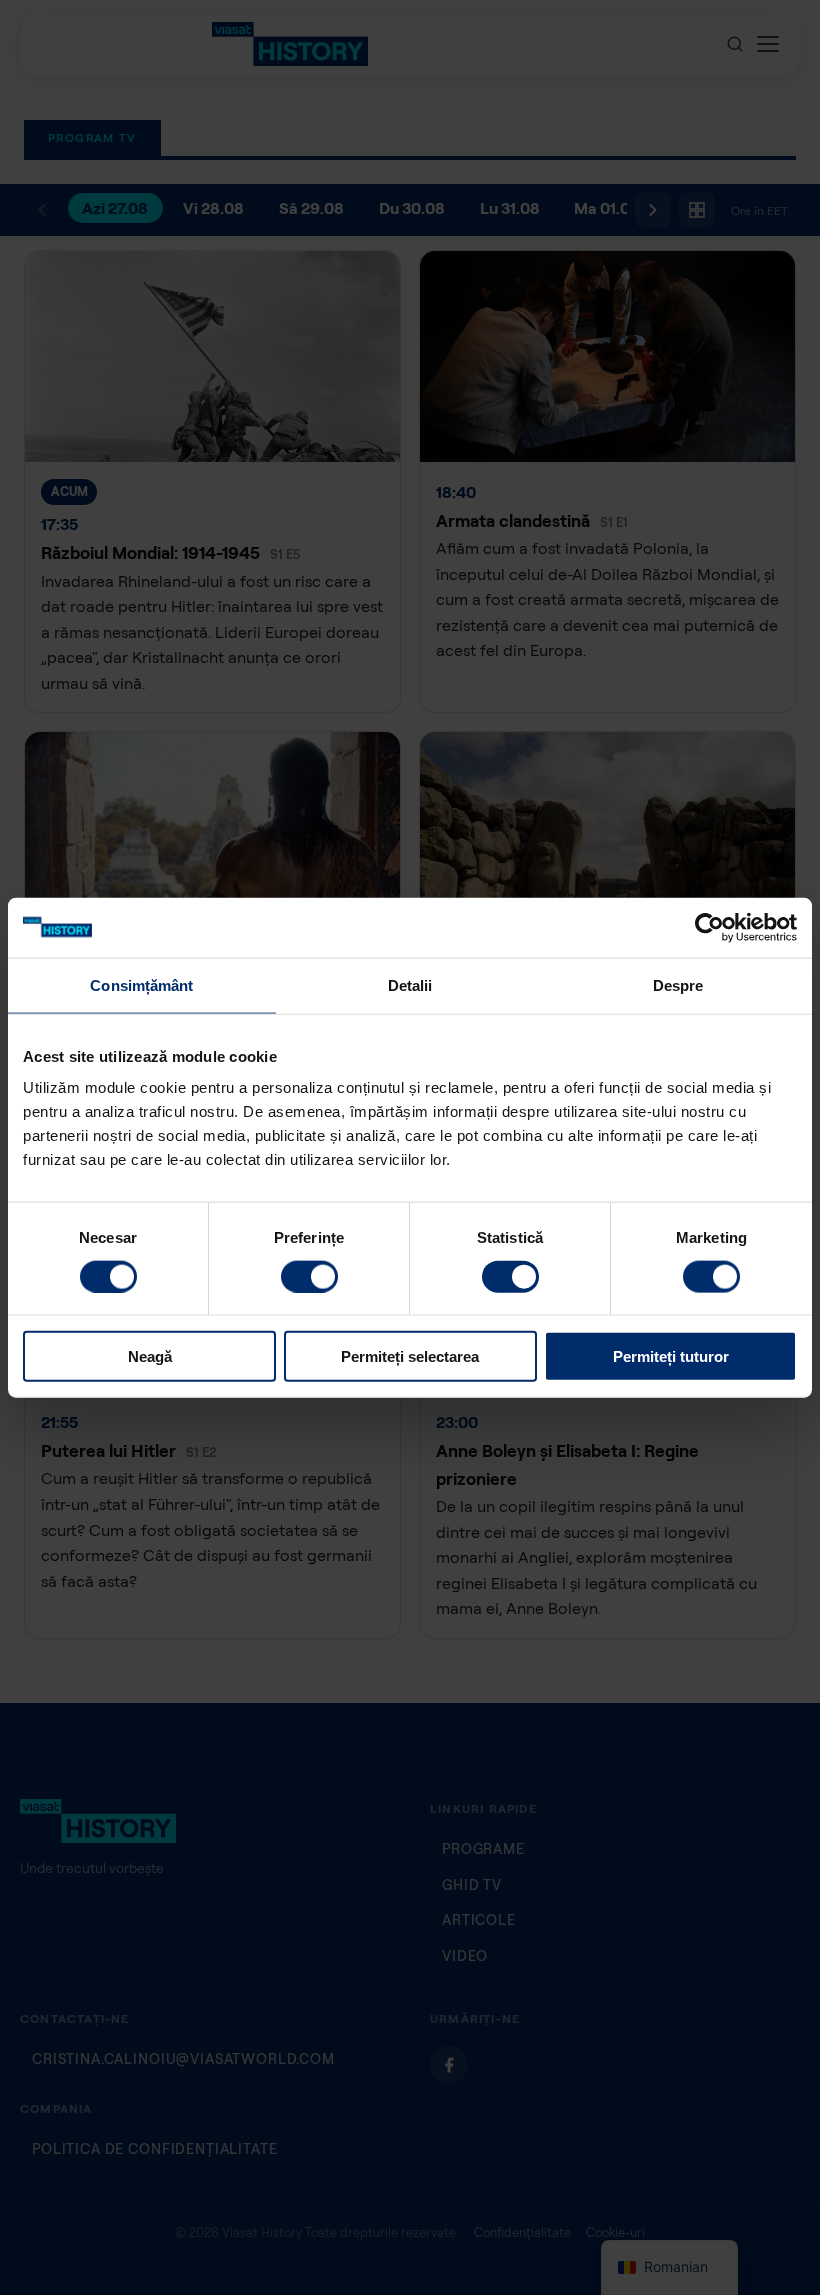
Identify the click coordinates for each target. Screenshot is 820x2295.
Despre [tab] (678, 984)
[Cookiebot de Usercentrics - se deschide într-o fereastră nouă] (709, 927)
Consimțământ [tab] (141, 984)
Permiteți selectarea (410, 1356)
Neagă (150, 1356)
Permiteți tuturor (671, 1356)
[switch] (309, 1276)
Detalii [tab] (410, 984)
